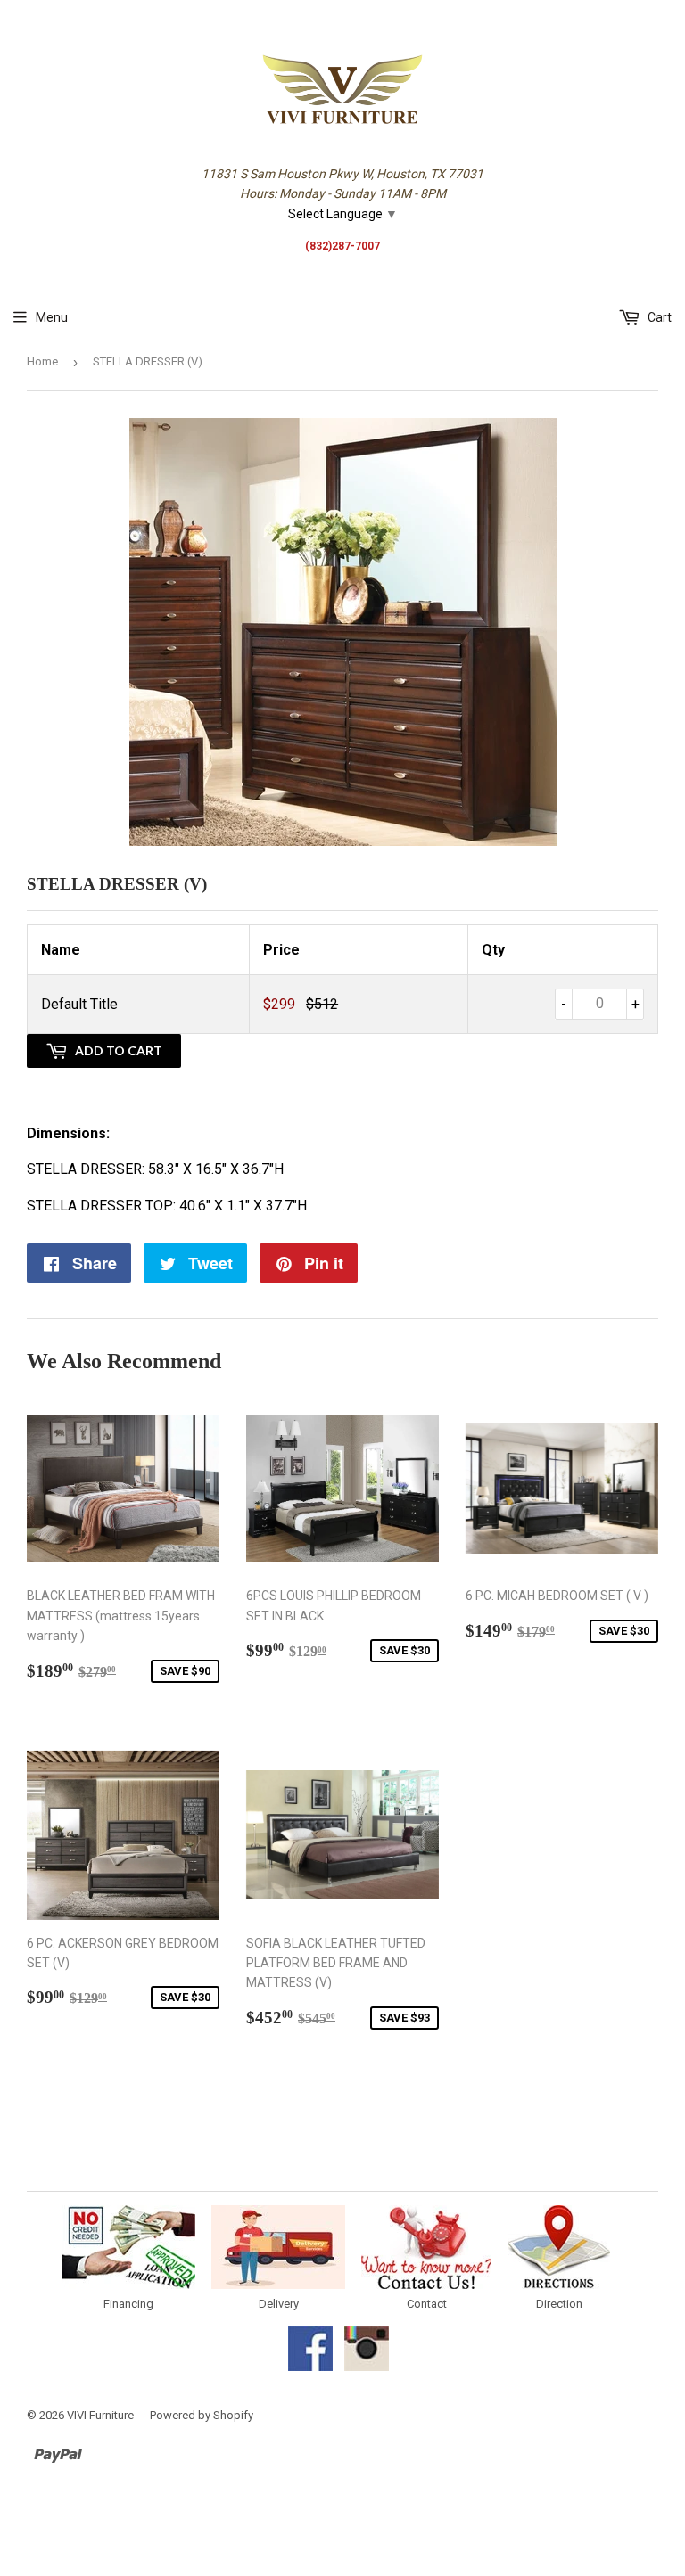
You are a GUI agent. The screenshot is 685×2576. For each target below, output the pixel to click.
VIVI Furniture (100, 2415)
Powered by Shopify (202, 2415)
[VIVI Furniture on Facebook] (310, 2367)
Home (42, 361)
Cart (658, 317)
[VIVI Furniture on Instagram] (367, 2367)
